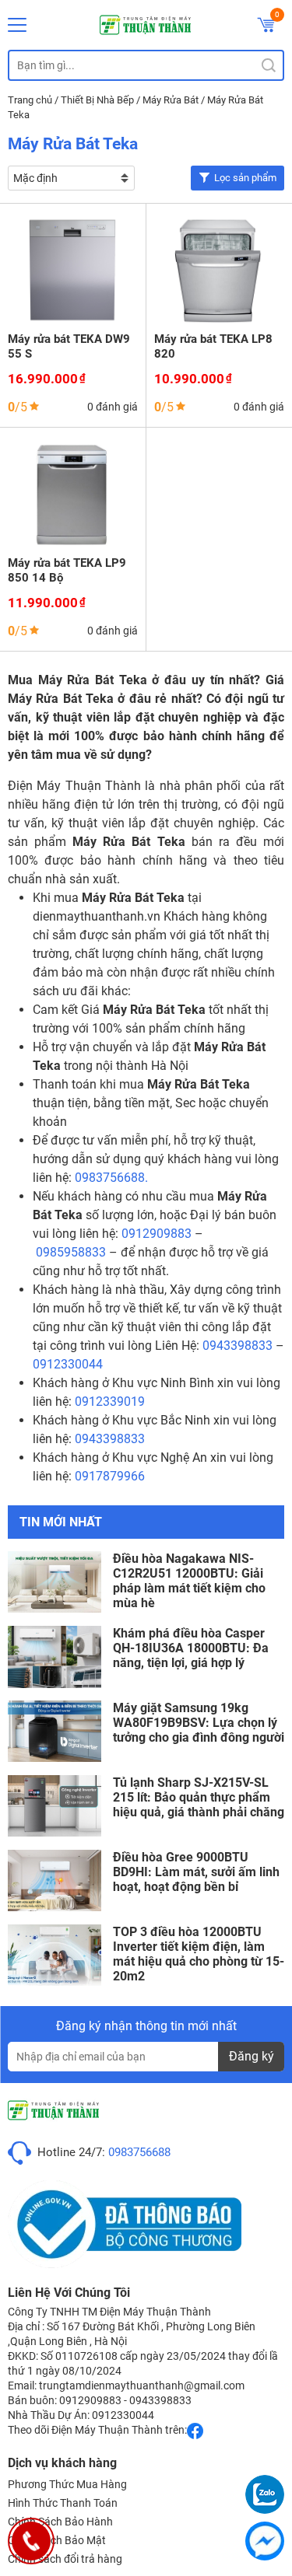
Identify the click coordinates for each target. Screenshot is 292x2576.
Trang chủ (30, 100)
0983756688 (139, 2152)
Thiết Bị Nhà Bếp (97, 100)
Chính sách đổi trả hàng (65, 2559)
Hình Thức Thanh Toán (63, 2503)
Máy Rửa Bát (171, 100)
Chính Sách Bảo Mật (57, 2540)
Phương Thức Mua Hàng (67, 2484)
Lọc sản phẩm (245, 178)
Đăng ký (252, 2056)
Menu (17, 25)
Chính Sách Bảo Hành (60, 2522)
